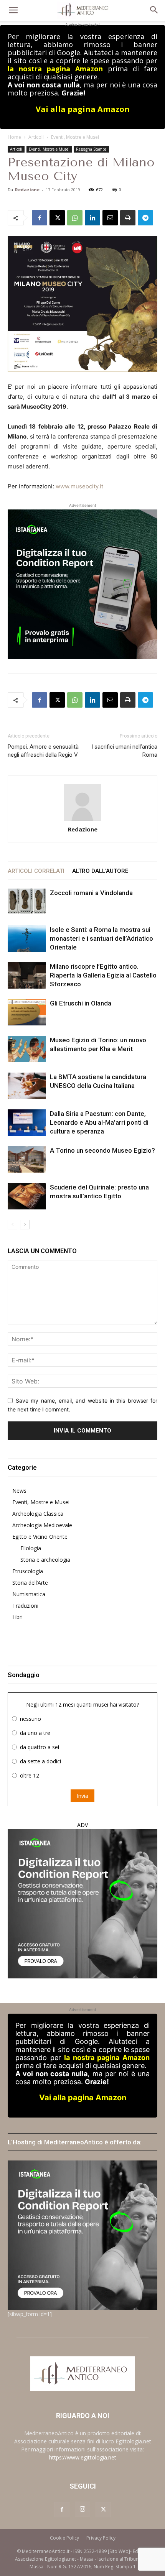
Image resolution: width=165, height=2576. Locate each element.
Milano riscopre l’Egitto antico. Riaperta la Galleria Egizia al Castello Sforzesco (103, 975)
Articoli (36, 137)
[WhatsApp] (75, 218)
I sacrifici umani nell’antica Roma (124, 751)
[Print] (128, 218)
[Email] (110, 218)
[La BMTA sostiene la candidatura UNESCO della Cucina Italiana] (27, 1086)
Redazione (27, 190)
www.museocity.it (79, 486)
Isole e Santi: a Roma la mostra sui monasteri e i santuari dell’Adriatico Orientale (101, 938)
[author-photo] (82, 803)
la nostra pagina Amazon (55, 69)
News (19, 1491)
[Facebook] (40, 218)
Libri (17, 1617)
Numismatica (29, 1594)
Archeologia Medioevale (42, 1525)
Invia (82, 1796)
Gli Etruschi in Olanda (81, 1003)
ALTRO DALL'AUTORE (100, 871)
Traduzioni (25, 1606)
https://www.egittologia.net (83, 2457)
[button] (13, 10)
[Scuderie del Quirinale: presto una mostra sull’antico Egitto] (27, 1196)
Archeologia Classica (38, 1514)
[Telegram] (145, 218)
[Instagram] (82, 2509)
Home (14, 137)
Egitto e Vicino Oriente (40, 1537)
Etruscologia (28, 1571)
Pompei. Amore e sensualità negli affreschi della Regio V (43, 751)
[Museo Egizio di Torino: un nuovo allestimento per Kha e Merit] (27, 1049)
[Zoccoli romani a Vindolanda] (27, 901)
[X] (57, 218)
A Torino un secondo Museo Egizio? (102, 1150)
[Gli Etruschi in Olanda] (27, 1012)
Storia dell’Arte (30, 1583)
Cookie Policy (64, 2538)
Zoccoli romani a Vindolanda (91, 893)
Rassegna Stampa (91, 149)
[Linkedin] (92, 218)
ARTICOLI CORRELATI (36, 871)
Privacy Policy (101, 2538)
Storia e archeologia (45, 1560)
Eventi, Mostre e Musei (75, 137)
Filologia (31, 1548)
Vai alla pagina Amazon (83, 109)
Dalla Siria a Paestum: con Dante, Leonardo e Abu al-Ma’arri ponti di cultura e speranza (99, 1122)
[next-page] (25, 1225)
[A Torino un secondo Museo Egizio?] (27, 1159)
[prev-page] (12, 1225)
